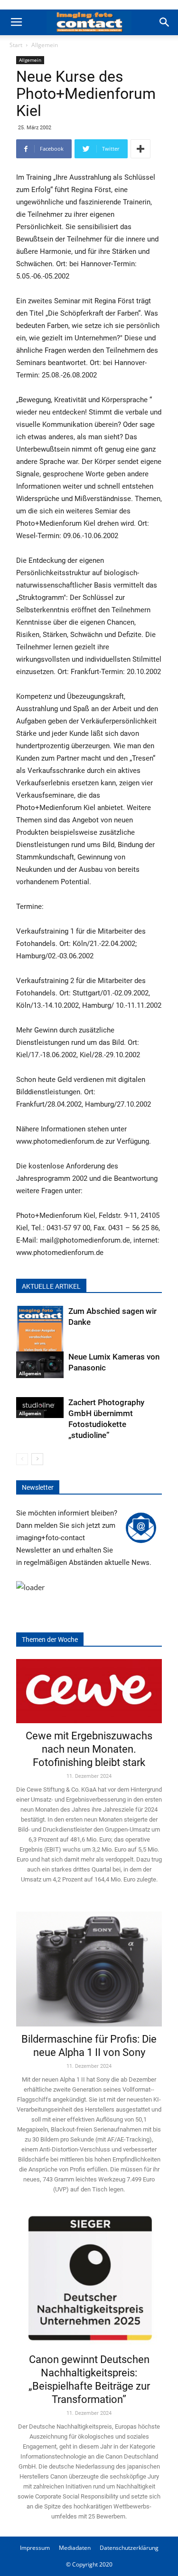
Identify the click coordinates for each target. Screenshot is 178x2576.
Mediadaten (75, 2548)
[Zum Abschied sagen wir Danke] (40, 1338)
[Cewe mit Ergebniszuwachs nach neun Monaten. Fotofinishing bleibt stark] (89, 1691)
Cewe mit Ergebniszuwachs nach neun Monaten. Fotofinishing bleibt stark (89, 1749)
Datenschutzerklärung (129, 2548)
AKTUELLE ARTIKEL (51, 1286)
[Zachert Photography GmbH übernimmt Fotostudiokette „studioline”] (40, 1408)
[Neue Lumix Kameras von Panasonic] (40, 1365)
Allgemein (45, 45)
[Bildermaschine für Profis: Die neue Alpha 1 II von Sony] (89, 1963)
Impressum (35, 2548)
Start (16, 45)
